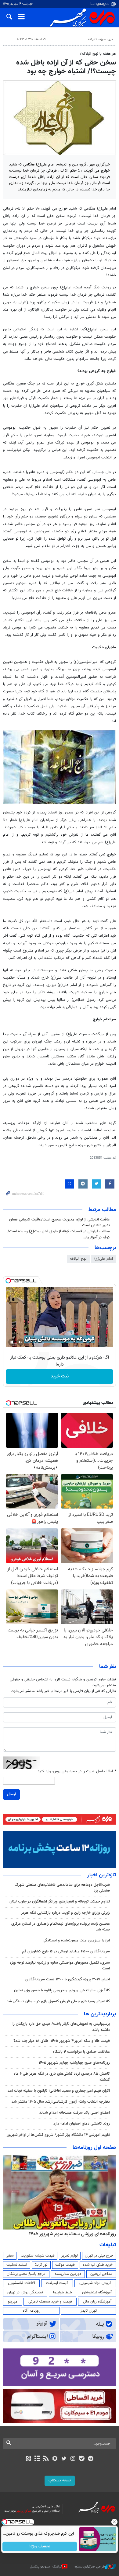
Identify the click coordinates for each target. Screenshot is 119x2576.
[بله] (82, 2459)
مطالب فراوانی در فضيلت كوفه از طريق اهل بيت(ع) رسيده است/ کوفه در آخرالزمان (59, 1234)
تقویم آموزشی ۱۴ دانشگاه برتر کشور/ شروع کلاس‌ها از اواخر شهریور (58, 2135)
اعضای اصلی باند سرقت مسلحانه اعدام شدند (75, 2113)
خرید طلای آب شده (98, 2265)
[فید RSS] (46, 2459)
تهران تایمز (89, 2311)
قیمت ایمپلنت (57, 2283)
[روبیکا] (55, 2459)
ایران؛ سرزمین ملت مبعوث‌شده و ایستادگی (76, 1941)
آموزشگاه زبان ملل (97, 2302)
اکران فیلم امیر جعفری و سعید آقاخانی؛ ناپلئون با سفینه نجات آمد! (58, 2091)
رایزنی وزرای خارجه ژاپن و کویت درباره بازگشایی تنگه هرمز (65, 1913)
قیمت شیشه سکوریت (38, 2256)
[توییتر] (64, 2459)
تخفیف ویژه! (40, 2546)
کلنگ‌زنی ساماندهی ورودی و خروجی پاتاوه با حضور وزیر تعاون (62, 1990)
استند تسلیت (17, 2265)
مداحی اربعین (101, 2274)
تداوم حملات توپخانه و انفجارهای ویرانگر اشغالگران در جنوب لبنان (60, 1902)
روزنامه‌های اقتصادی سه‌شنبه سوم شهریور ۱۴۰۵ (70, 2234)
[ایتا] (28, 2459)
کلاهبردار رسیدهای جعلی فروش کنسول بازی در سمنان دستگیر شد (58, 2001)
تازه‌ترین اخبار (102, 1875)
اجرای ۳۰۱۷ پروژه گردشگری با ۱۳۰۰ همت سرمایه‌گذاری (68, 1979)
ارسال (11, 1794)
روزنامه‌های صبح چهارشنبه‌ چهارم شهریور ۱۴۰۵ (74, 2063)
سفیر (10, 2256)
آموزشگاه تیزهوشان (97, 2292)
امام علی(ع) (104, 1259)
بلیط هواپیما (63, 2292)
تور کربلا (41, 2265)
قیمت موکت (65, 2265)
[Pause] (12, 1342)
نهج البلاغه (78, 1259)
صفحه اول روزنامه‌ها (94, 2148)
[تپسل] (8, 1281)
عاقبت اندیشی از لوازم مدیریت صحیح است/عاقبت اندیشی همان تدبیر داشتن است (60, 1222)
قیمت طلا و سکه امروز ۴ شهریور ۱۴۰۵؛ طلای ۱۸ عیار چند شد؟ (62, 2041)
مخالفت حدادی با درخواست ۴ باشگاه (81, 2052)
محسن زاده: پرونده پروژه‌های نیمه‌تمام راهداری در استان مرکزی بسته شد (61, 1927)
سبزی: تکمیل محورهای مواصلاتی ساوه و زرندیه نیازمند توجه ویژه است (60, 1966)
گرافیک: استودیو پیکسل (46, 2567)
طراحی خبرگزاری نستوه (90, 2567)
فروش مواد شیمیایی (95, 2283)
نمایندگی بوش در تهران (25, 2292)
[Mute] (20, 1342)
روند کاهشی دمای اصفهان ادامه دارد (82, 2124)
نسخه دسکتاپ (60, 2480)
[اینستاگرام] (73, 2459)
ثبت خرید (60, 1376)
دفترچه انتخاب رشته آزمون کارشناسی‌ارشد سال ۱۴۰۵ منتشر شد (61, 2102)
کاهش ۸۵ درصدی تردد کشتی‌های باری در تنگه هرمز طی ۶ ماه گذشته (62, 2077)
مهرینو (13, 2302)
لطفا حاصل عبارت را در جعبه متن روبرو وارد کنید (77, 1772)
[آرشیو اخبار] (37, 2459)
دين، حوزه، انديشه (100, 39)
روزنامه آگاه (31, 2311)
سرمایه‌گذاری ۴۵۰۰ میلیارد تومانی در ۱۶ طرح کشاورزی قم (66, 1951)
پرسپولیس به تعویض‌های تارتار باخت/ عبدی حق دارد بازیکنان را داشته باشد (61, 2027)
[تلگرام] (91, 2459)
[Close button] (114, 2522)
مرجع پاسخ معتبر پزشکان (26, 2274)
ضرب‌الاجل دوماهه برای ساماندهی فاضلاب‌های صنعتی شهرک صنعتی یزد (62, 1888)
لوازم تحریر (70, 2256)
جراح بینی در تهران (99, 2256)
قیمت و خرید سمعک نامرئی (50, 2302)
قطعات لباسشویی (22, 2283)
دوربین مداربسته (68, 2274)
